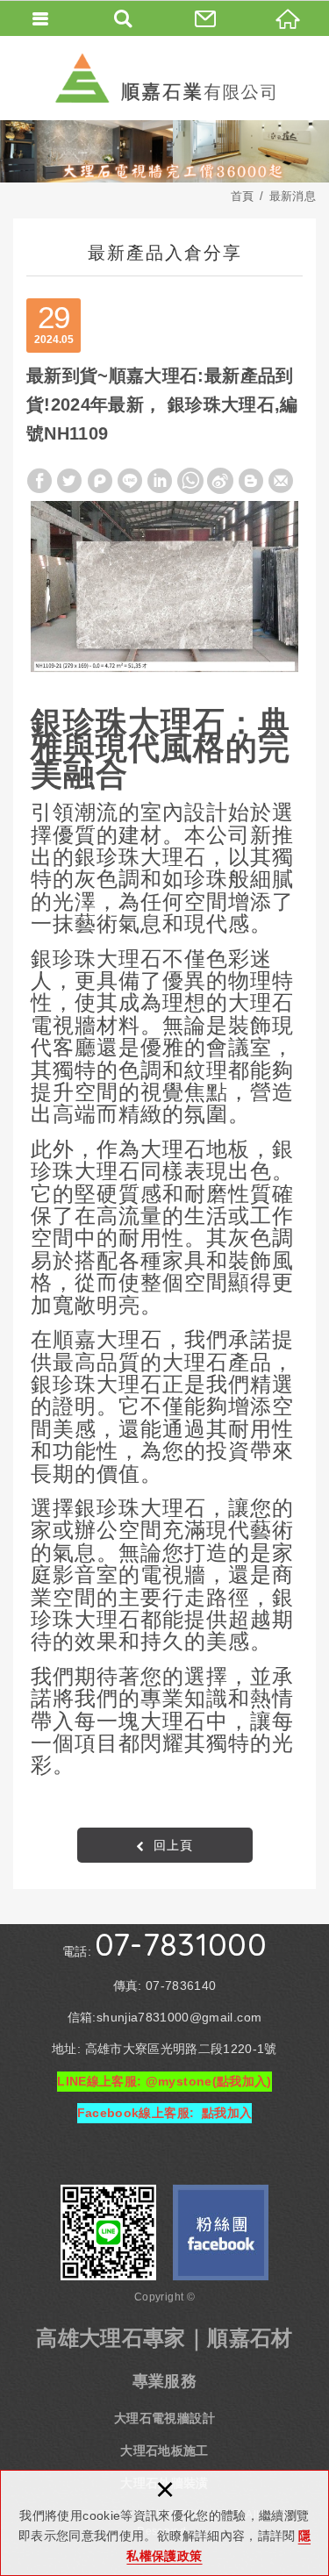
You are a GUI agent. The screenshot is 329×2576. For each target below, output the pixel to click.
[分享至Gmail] (281, 481)
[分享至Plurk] (100, 481)
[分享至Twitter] (69, 481)
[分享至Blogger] (251, 481)
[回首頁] (288, 18)
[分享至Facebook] (39, 481)
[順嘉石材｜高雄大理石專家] (165, 78)
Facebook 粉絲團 (221, 2233)
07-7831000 (181, 1944)
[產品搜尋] (124, 18)
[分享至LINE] (130, 481)
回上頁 (173, 1845)
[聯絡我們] (206, 18)
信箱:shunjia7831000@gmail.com (164, 2017)
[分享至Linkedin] (160, 481)
